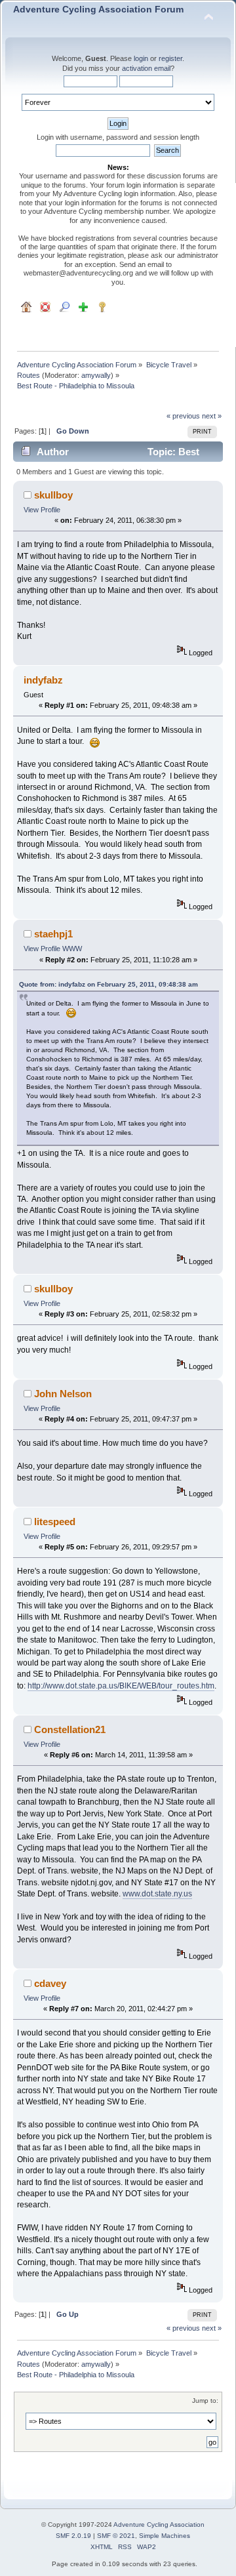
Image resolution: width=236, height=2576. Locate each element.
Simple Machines (165, 2536)
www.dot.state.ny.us (157, 1894)
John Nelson (63, 1394)
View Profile (42, 510)
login (141, 58)
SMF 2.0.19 (73, 2536)
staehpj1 (53, 934)
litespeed (55, 1522)
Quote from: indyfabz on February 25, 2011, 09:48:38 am (108, 984)
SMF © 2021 (116, 2536)
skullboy (53, 495)
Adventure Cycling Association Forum (98, 10)
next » (212, 416)
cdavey (50, 1983)
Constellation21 (70, 1729)
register (170, 58)
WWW (72, 949)
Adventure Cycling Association (159, 2525)
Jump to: (205, 2401)
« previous (183, 416)
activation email (146, 68)
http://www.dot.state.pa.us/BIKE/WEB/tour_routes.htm (121, 1686)
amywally (96, 375)
